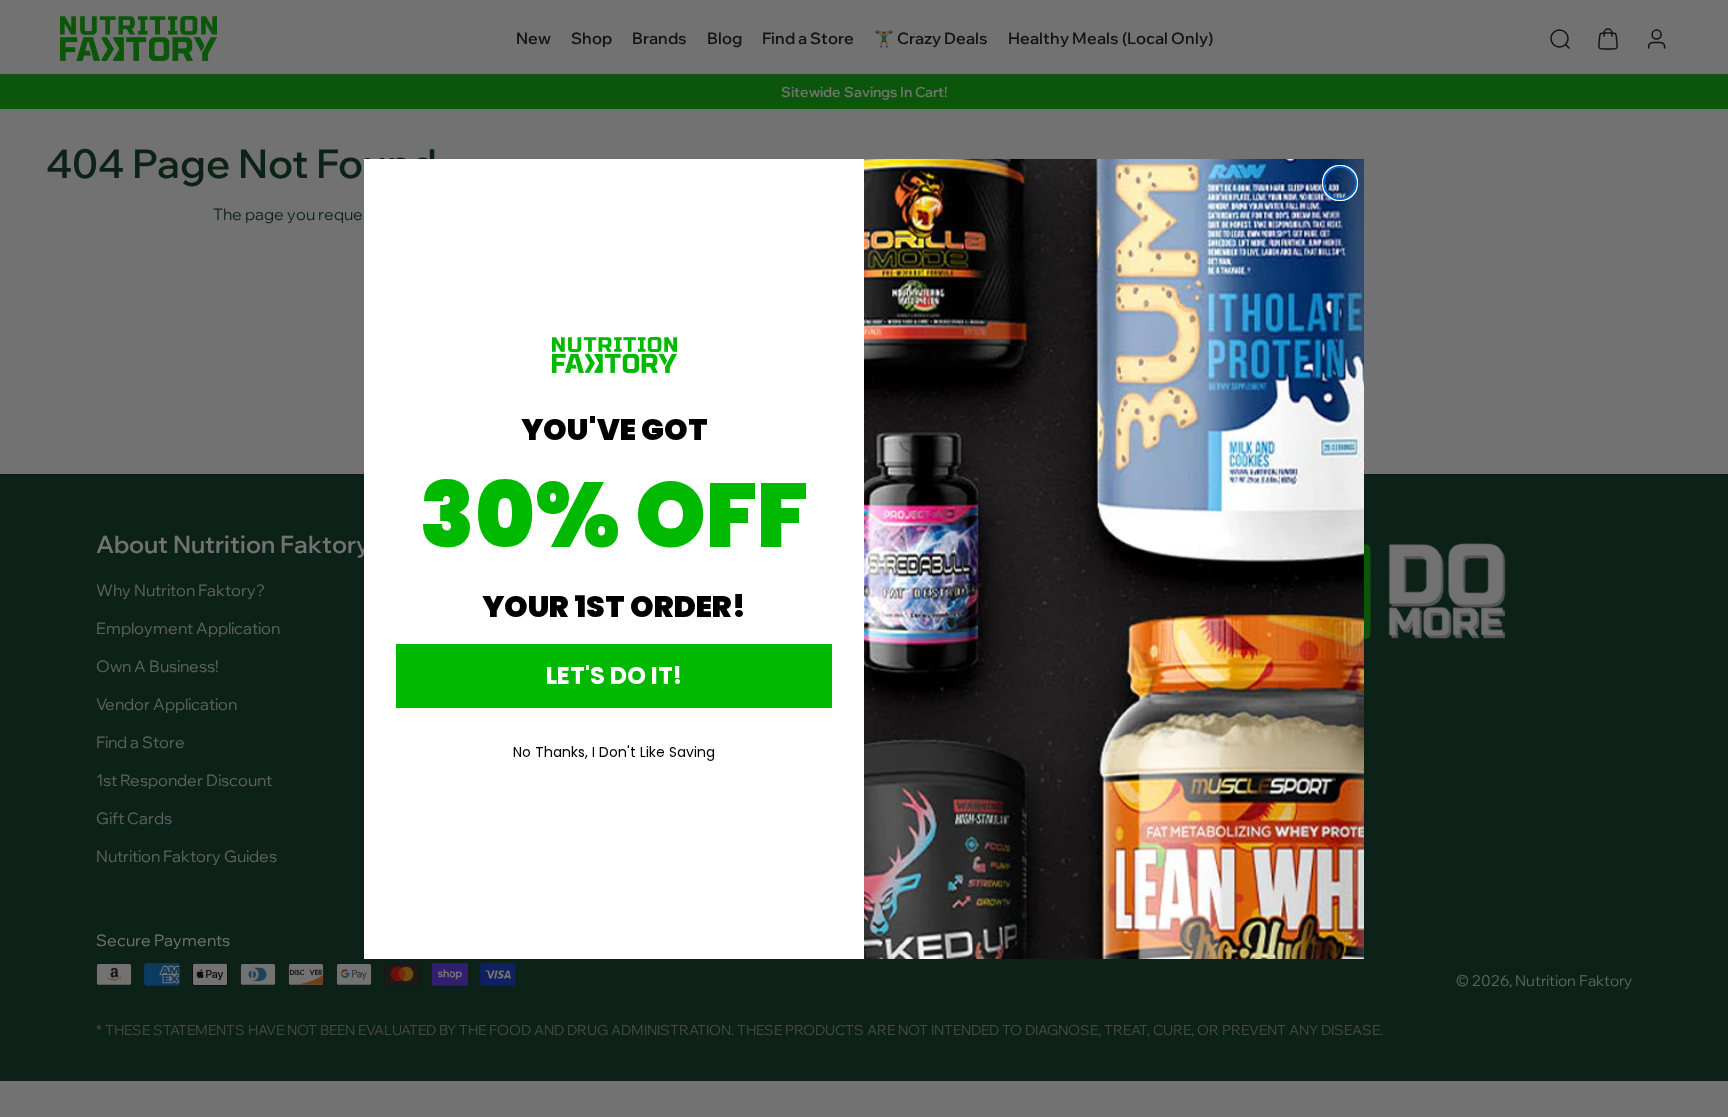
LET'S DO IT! (614, 675)
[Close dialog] (1340, 183)
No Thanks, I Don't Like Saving (614, 752)
